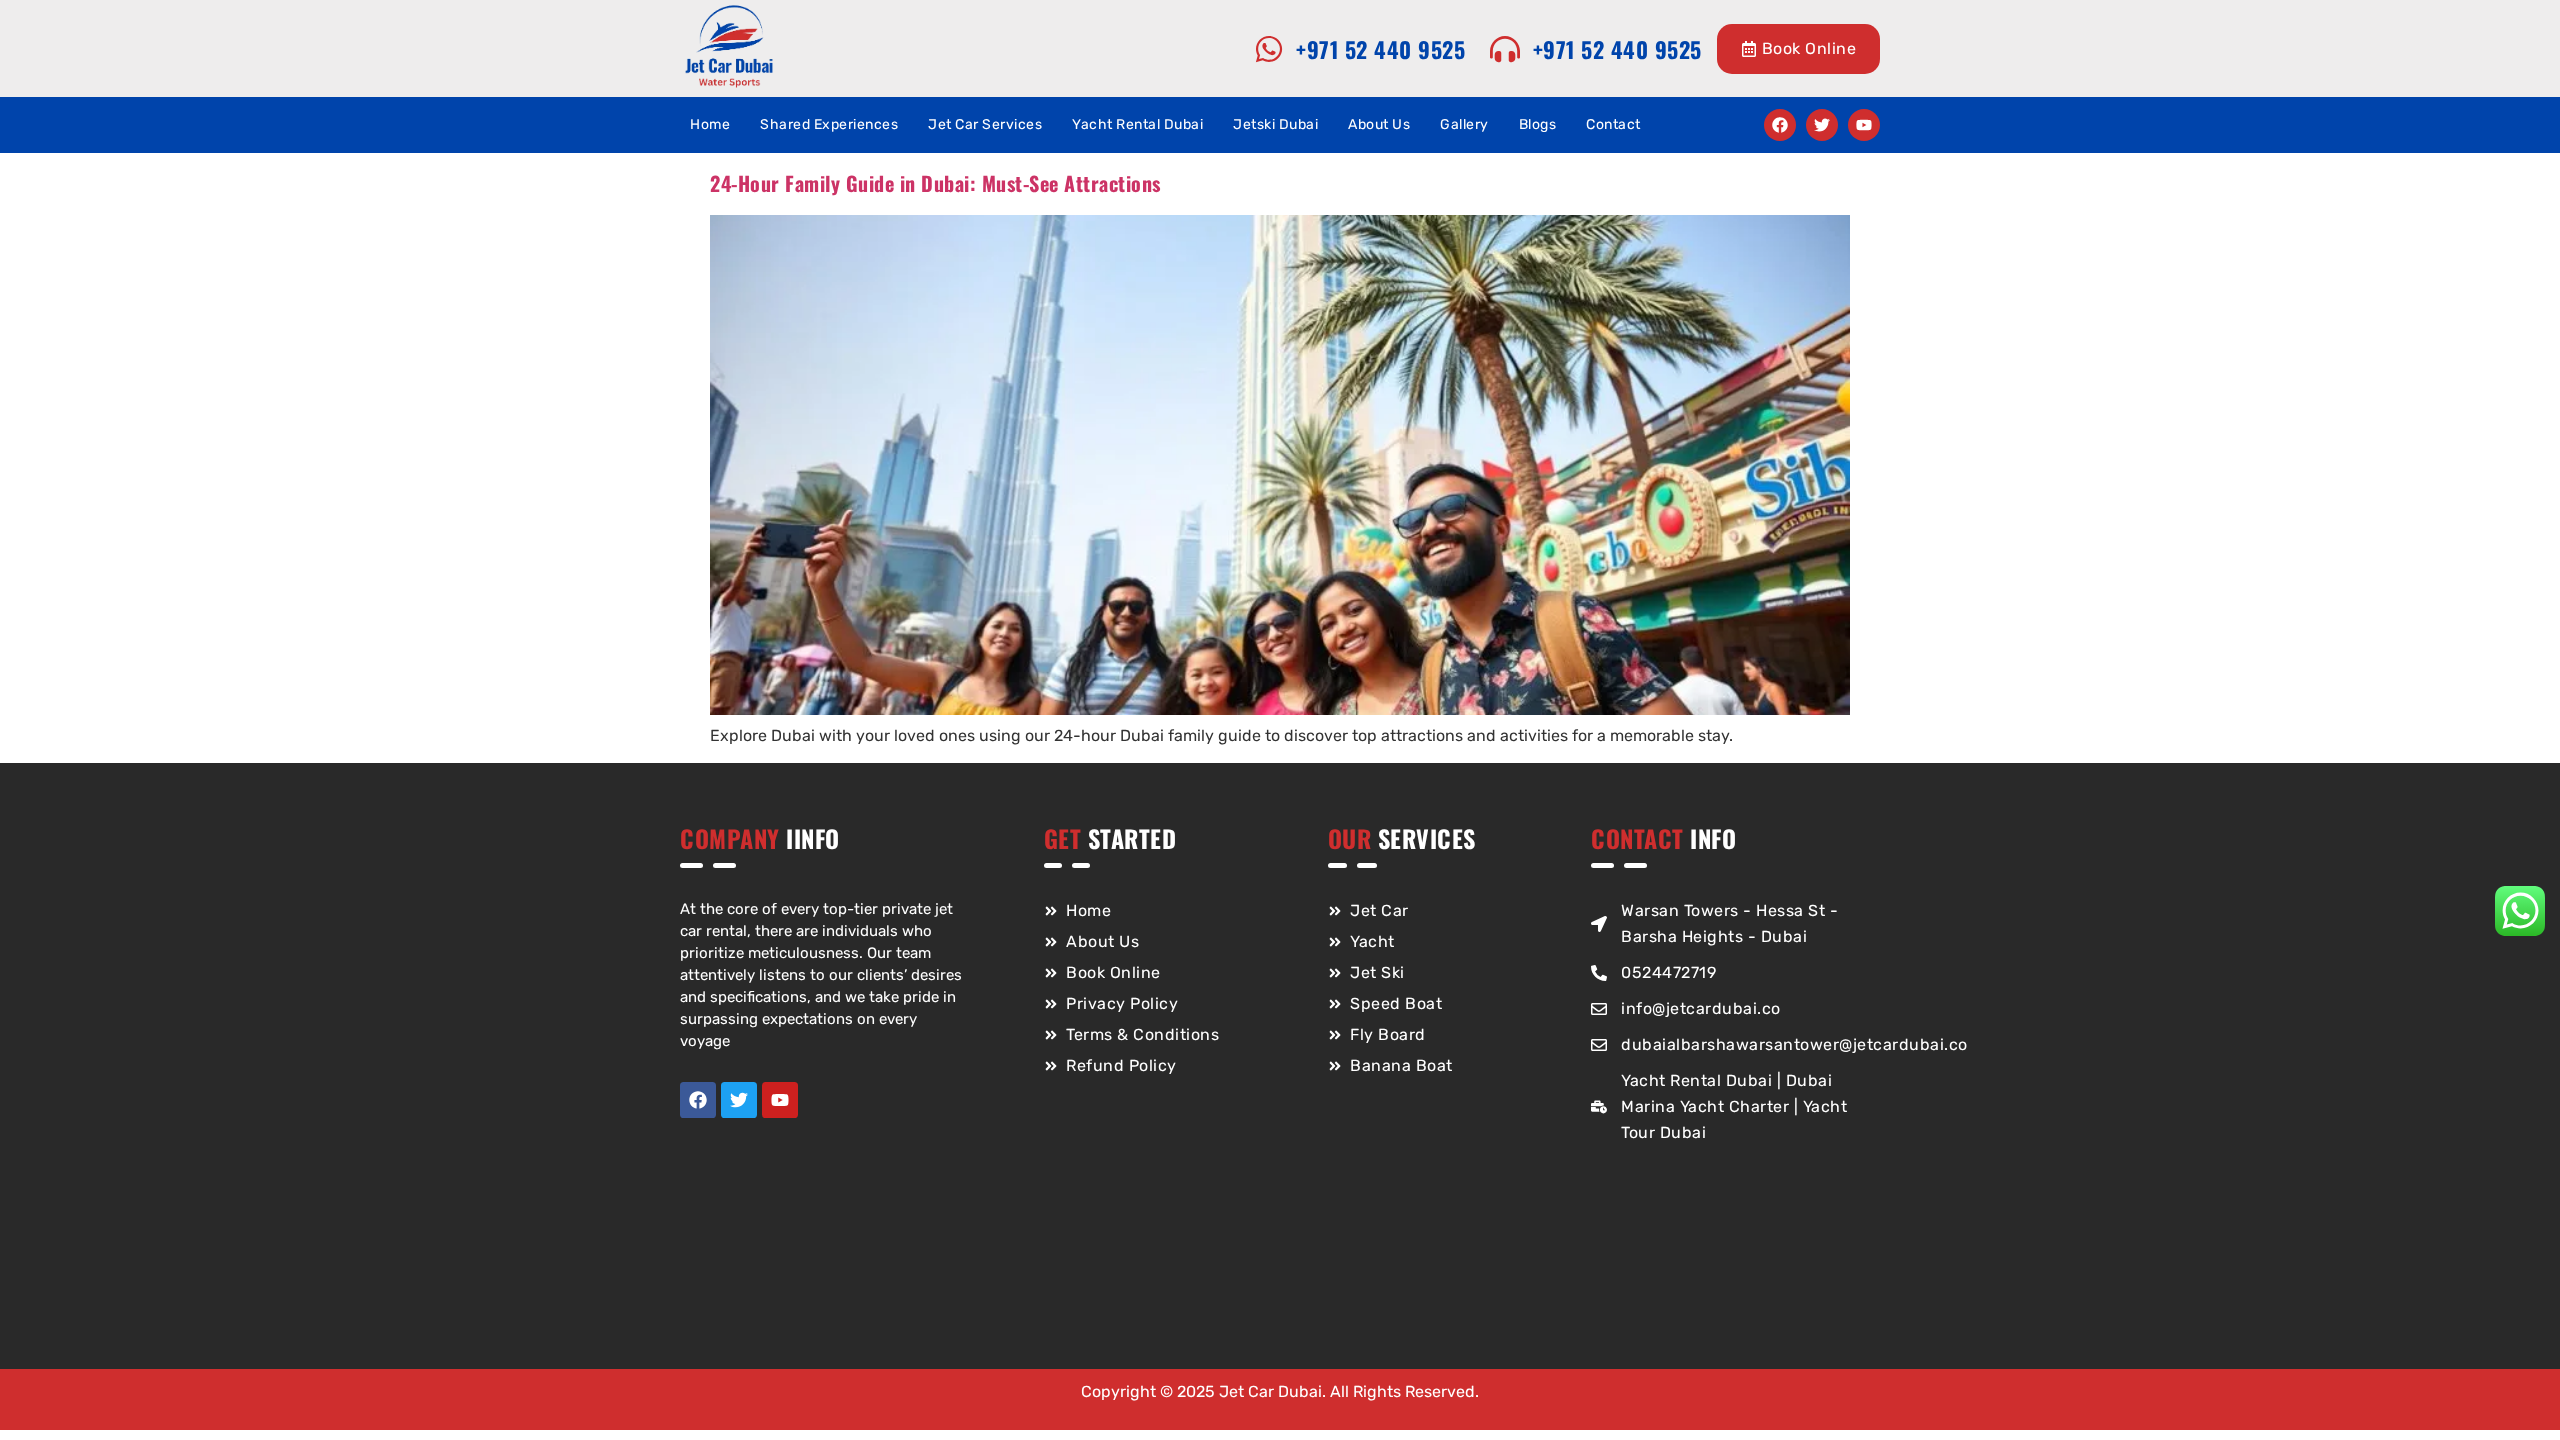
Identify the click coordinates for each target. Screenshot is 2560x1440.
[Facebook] (1780, 125)
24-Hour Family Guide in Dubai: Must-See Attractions (935, 183)
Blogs (1538, 124)
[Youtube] (1864, 125)
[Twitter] (1822, 125)
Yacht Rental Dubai (1137, 124)
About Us (1379, 124)
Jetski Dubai (1275, 124)
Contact (1613, 124)
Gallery (1464, 124)
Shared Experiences (829, 124)
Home (710, 124)
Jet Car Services (985, 124)
